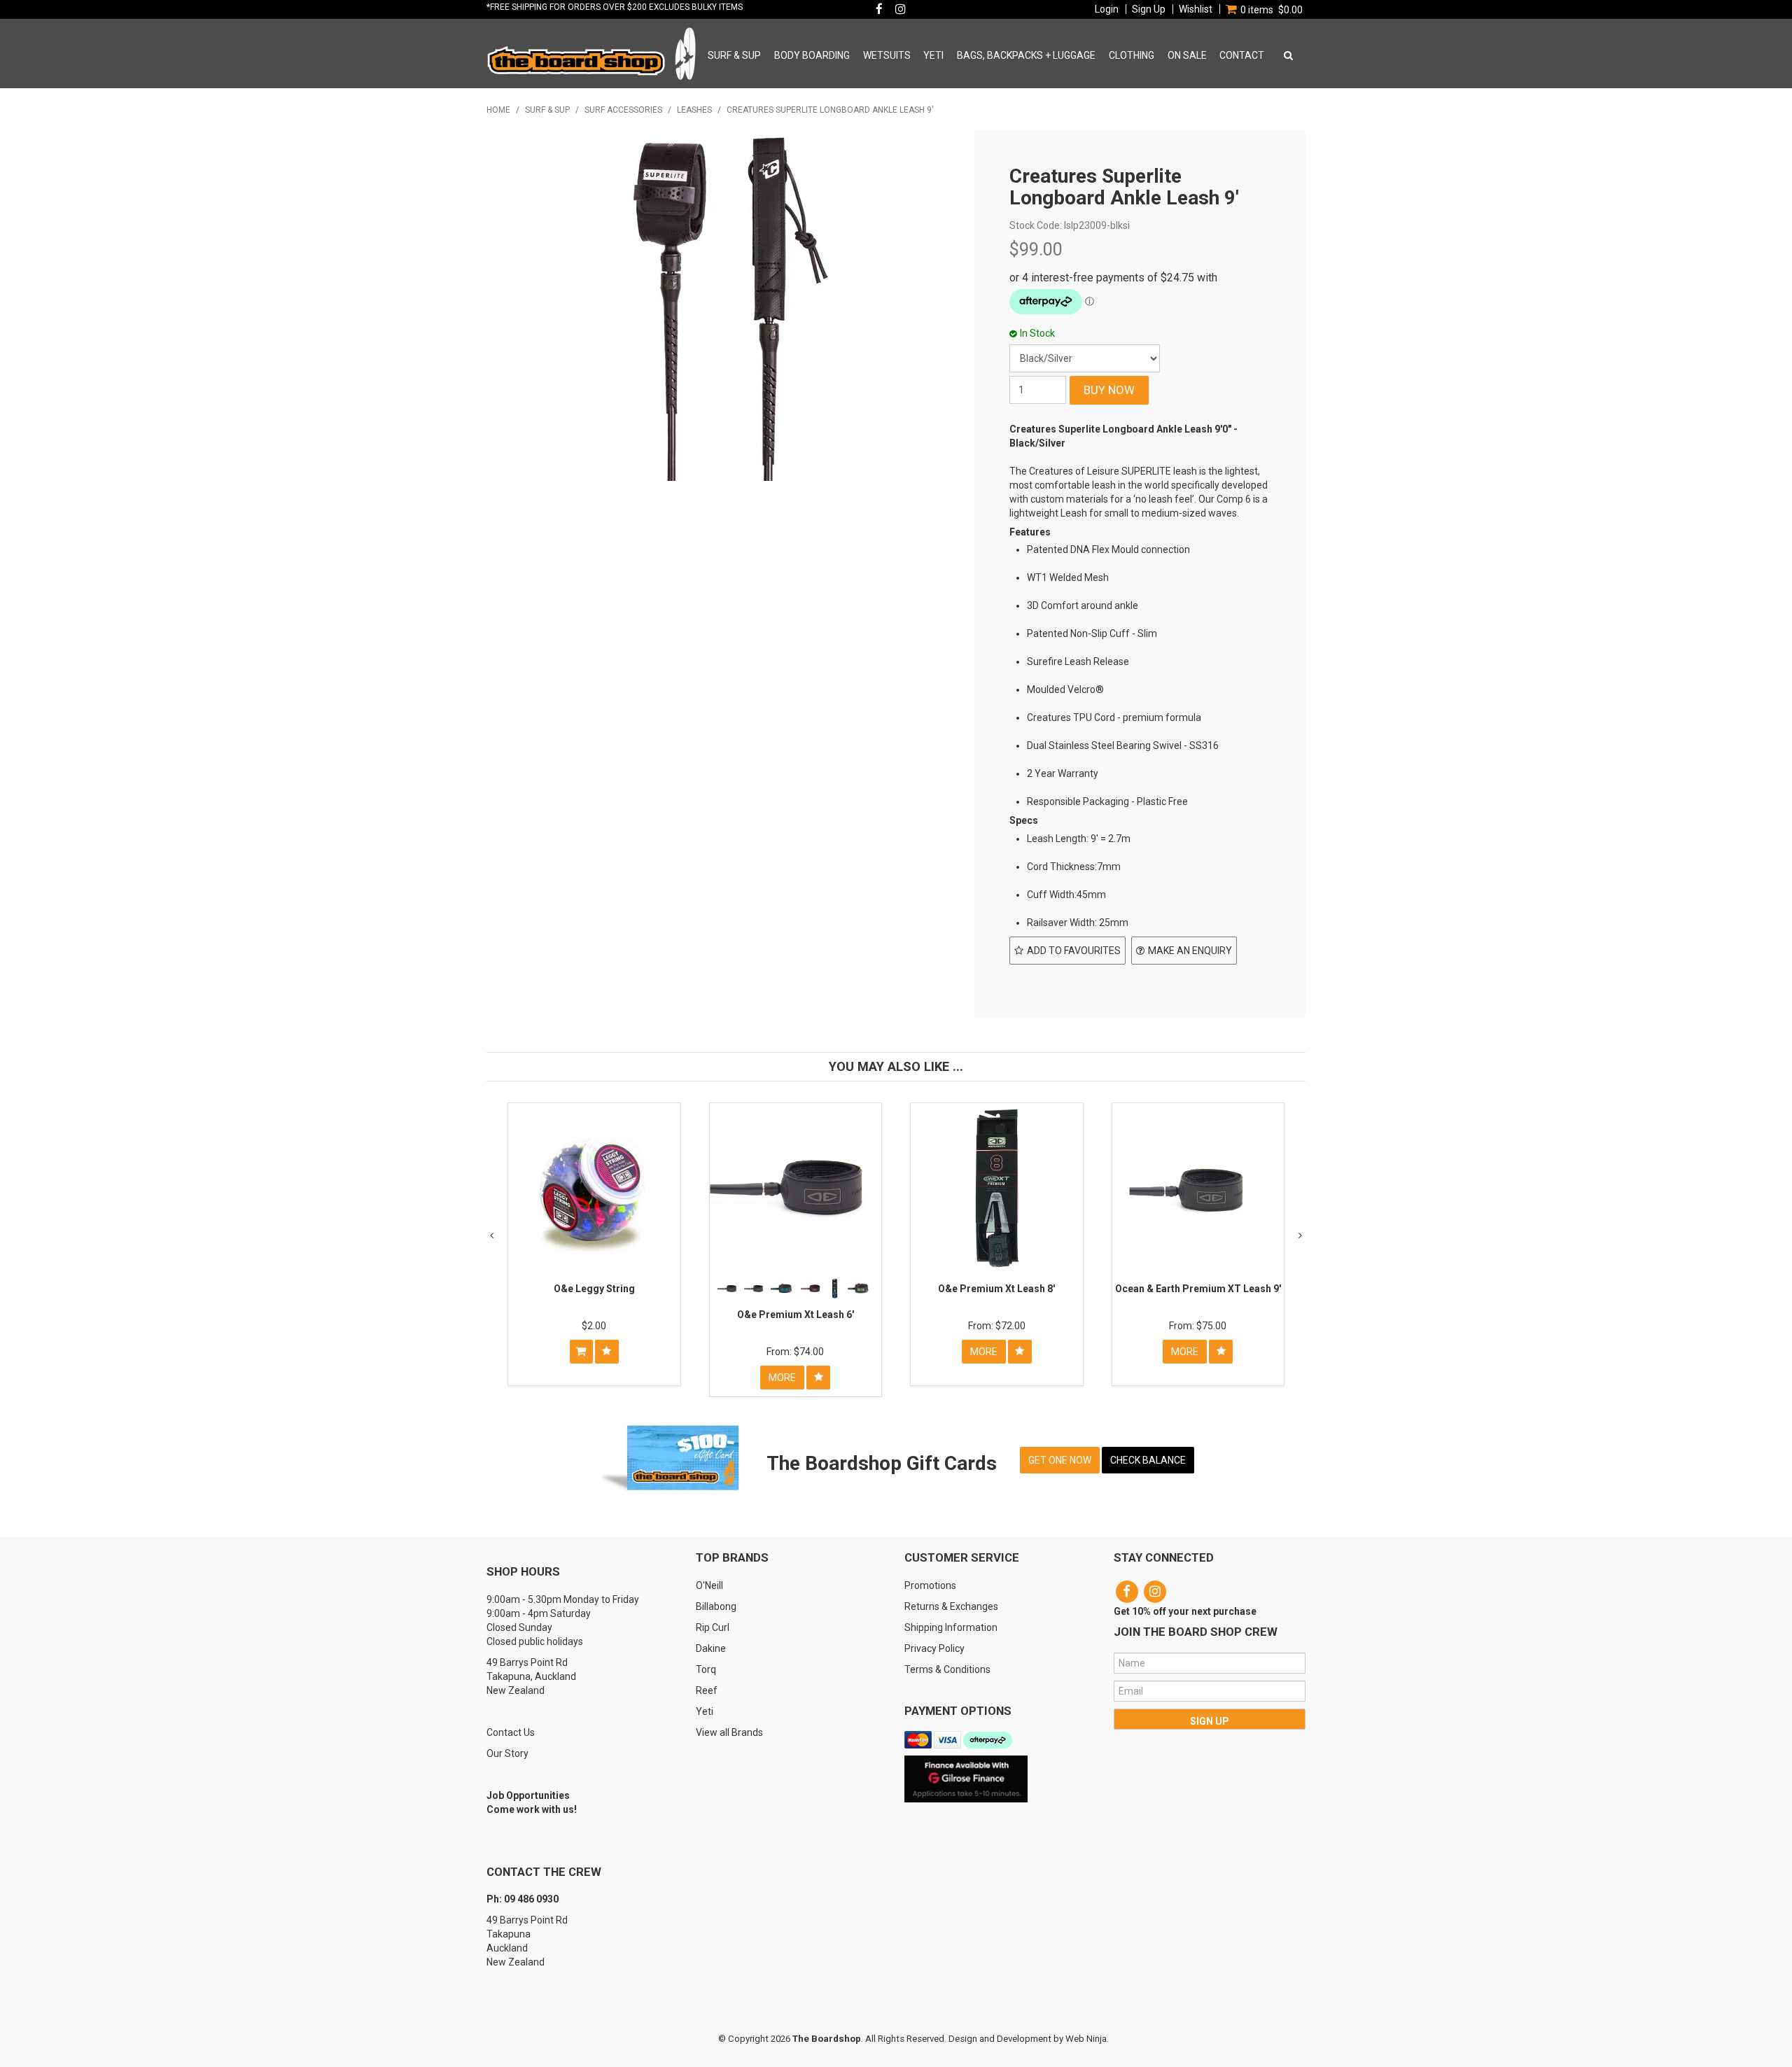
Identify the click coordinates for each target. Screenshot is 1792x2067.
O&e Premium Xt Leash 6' (796, 1315)
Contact (1242, 55)
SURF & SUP (734, 55)
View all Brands (729, 1732)
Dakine (711, 1648)
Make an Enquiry (1190, 951)
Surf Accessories (623, 110)
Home (498, 110)
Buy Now (581, 1352)
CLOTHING (1132, 55)
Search (1286, 55)
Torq (706, 1669)
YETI (933, 55)
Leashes (694, 110)
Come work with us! (532, 1809)
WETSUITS (887, 55)
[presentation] (492, 1235)
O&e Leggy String (594, 1289)
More (782, 1378)
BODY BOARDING (812, 55)
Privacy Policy (934, 1648)
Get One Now (1060, 1460)
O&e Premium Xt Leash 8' (996, 1289)
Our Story (507, 1753)
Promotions (930, 1585)
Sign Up (1149, 9)
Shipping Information (951, 1627)
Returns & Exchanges (951, 1606)
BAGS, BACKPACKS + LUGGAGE (1026, 55)
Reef (707, 1690)
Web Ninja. (1087, 2039)
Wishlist (1196, 9)
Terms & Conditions (947, 1669)
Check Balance (1148, 1460)
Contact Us (511, 1732)
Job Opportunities (528, 1795)
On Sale (1187, 55)
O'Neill (709, 1585)
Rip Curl (713, 1627)
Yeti (705, 1711)
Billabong (716, 1606)
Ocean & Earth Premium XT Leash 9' (1198, 1289)
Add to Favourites (1074, 951)
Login (1107, 9)
